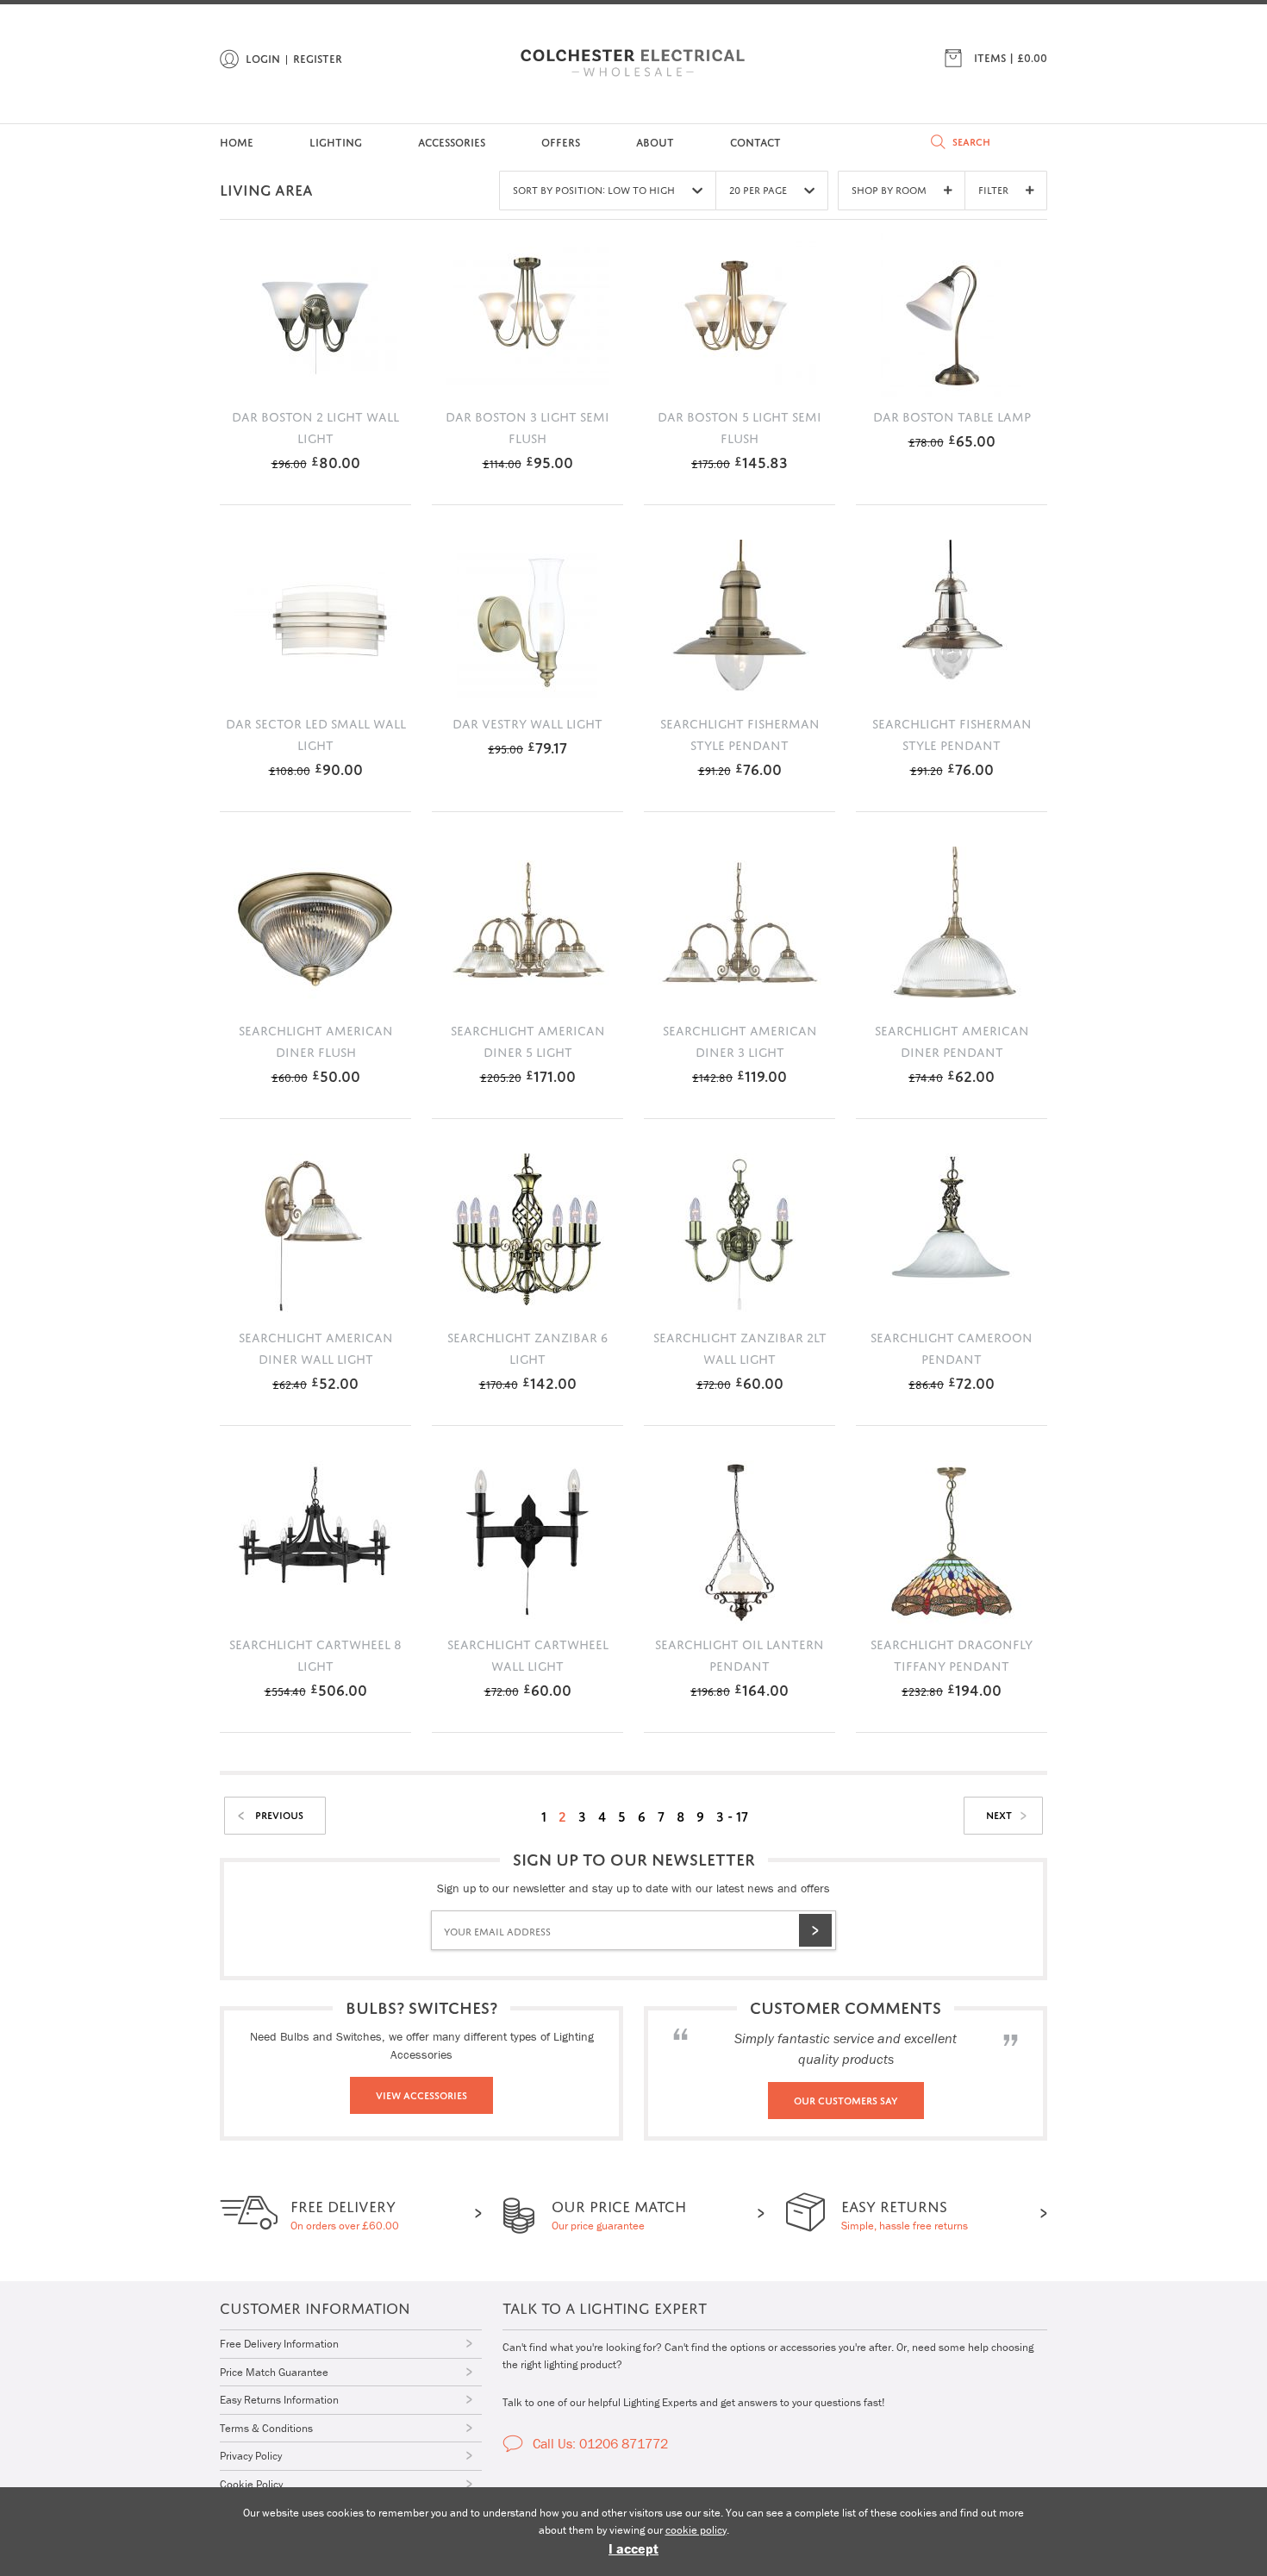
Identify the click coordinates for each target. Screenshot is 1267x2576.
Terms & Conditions (266, 2428)
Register (318, 57)
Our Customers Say (846, 2099)
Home (237, 141)
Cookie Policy (251, 2484)
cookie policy (696, 2530)
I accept (633, 2548)
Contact (755, 141)
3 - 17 (732, 1815)
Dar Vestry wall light (527, 722)
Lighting (336, 141)
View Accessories (421, 2094)
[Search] (938, 142)
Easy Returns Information (279, 2400)
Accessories (452, 141)
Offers (561, 141)
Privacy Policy (251, 2456)
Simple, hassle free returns (905, 2213)
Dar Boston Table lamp (952, 415)
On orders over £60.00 (345, 2213)
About (655, 141)
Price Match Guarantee (274, 2372)
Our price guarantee (619, 2213)
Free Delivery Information (279, 2344)
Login (263, 57)
